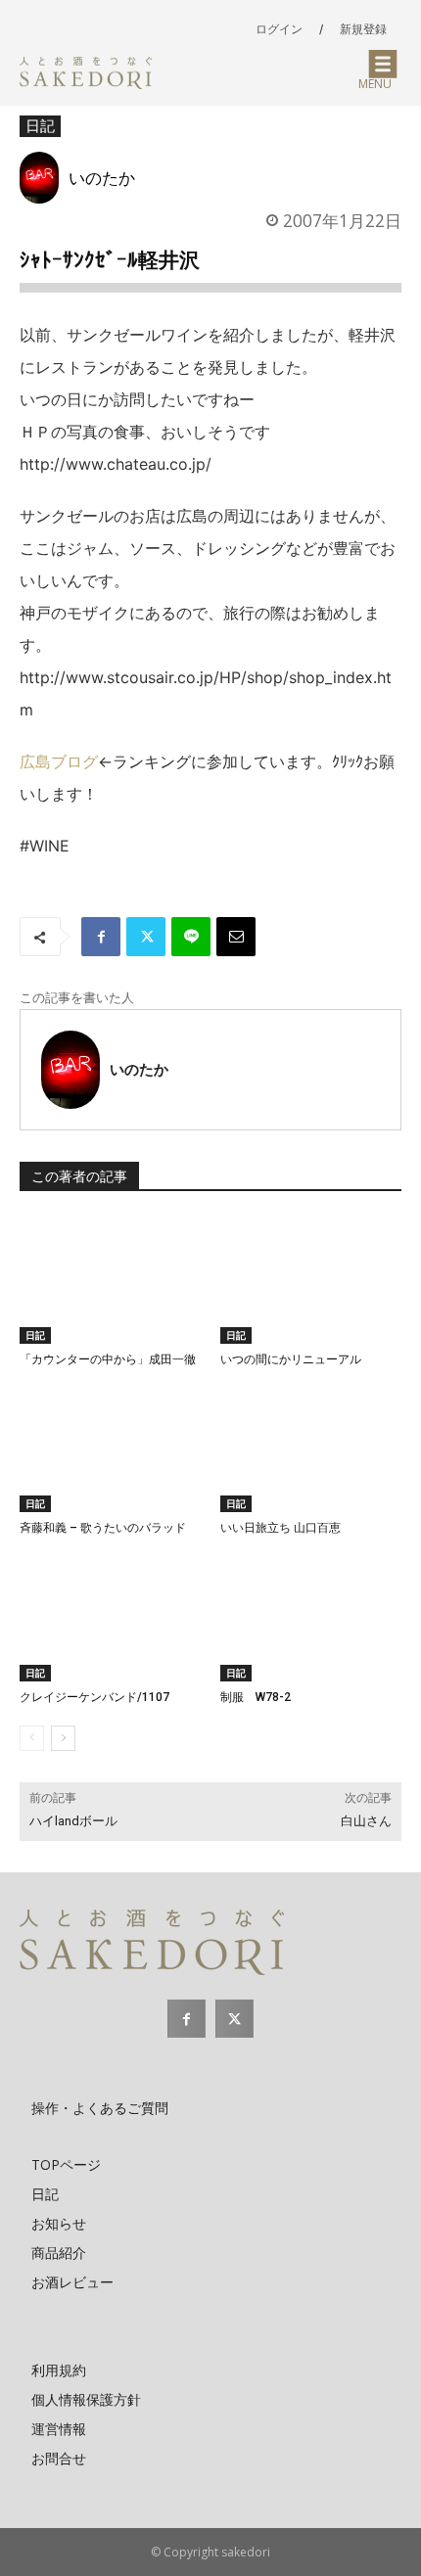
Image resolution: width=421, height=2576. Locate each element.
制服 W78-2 (256, 1697)
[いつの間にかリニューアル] (311, 1280)
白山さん (366, 1821)
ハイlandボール (73, 1821)
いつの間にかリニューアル (291, 1359)
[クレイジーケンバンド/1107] (110, 1618)
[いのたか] (44, 178)
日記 (40, 125)
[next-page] (63, 1738)
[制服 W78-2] (311, 1618)
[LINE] (191, 937)
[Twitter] (146, 937)
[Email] (236, 937)
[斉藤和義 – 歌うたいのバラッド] (110, 1449)
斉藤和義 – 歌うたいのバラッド (103, 1528)
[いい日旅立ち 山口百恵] (311, 1449)
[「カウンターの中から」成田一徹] (110, 1280)
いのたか (102, 177)
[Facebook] (101, 937)
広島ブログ (59, 761)
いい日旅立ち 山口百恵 (281, 1528)
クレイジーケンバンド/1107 (94, 1697)
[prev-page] (32, 1738)
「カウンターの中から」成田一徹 (108, 1359)
